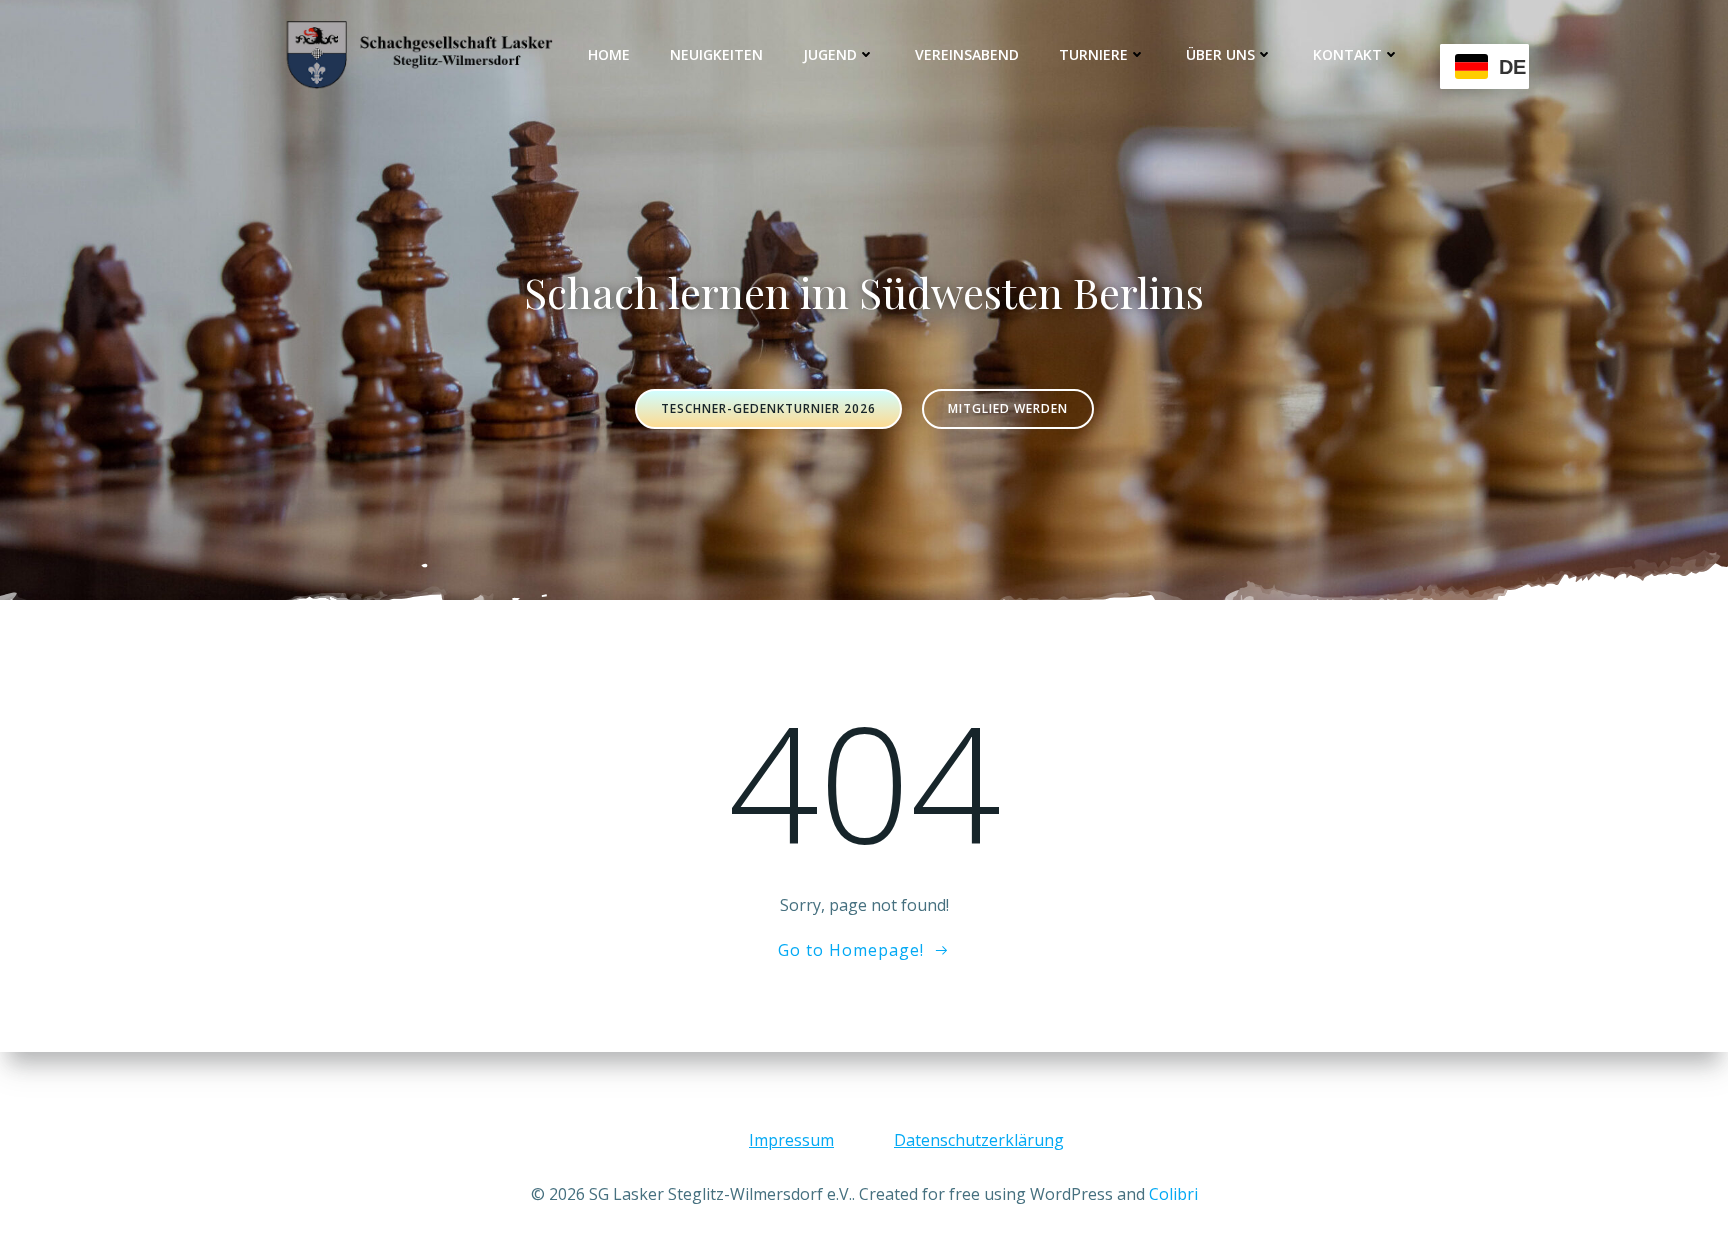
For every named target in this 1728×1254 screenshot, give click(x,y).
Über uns (1220, 54)
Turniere (1093, 54)
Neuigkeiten (716, 54)
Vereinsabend (967, 54)
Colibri (1173, 1194)
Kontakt (1347, 54)
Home (609, 54)
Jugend (830, 54)
